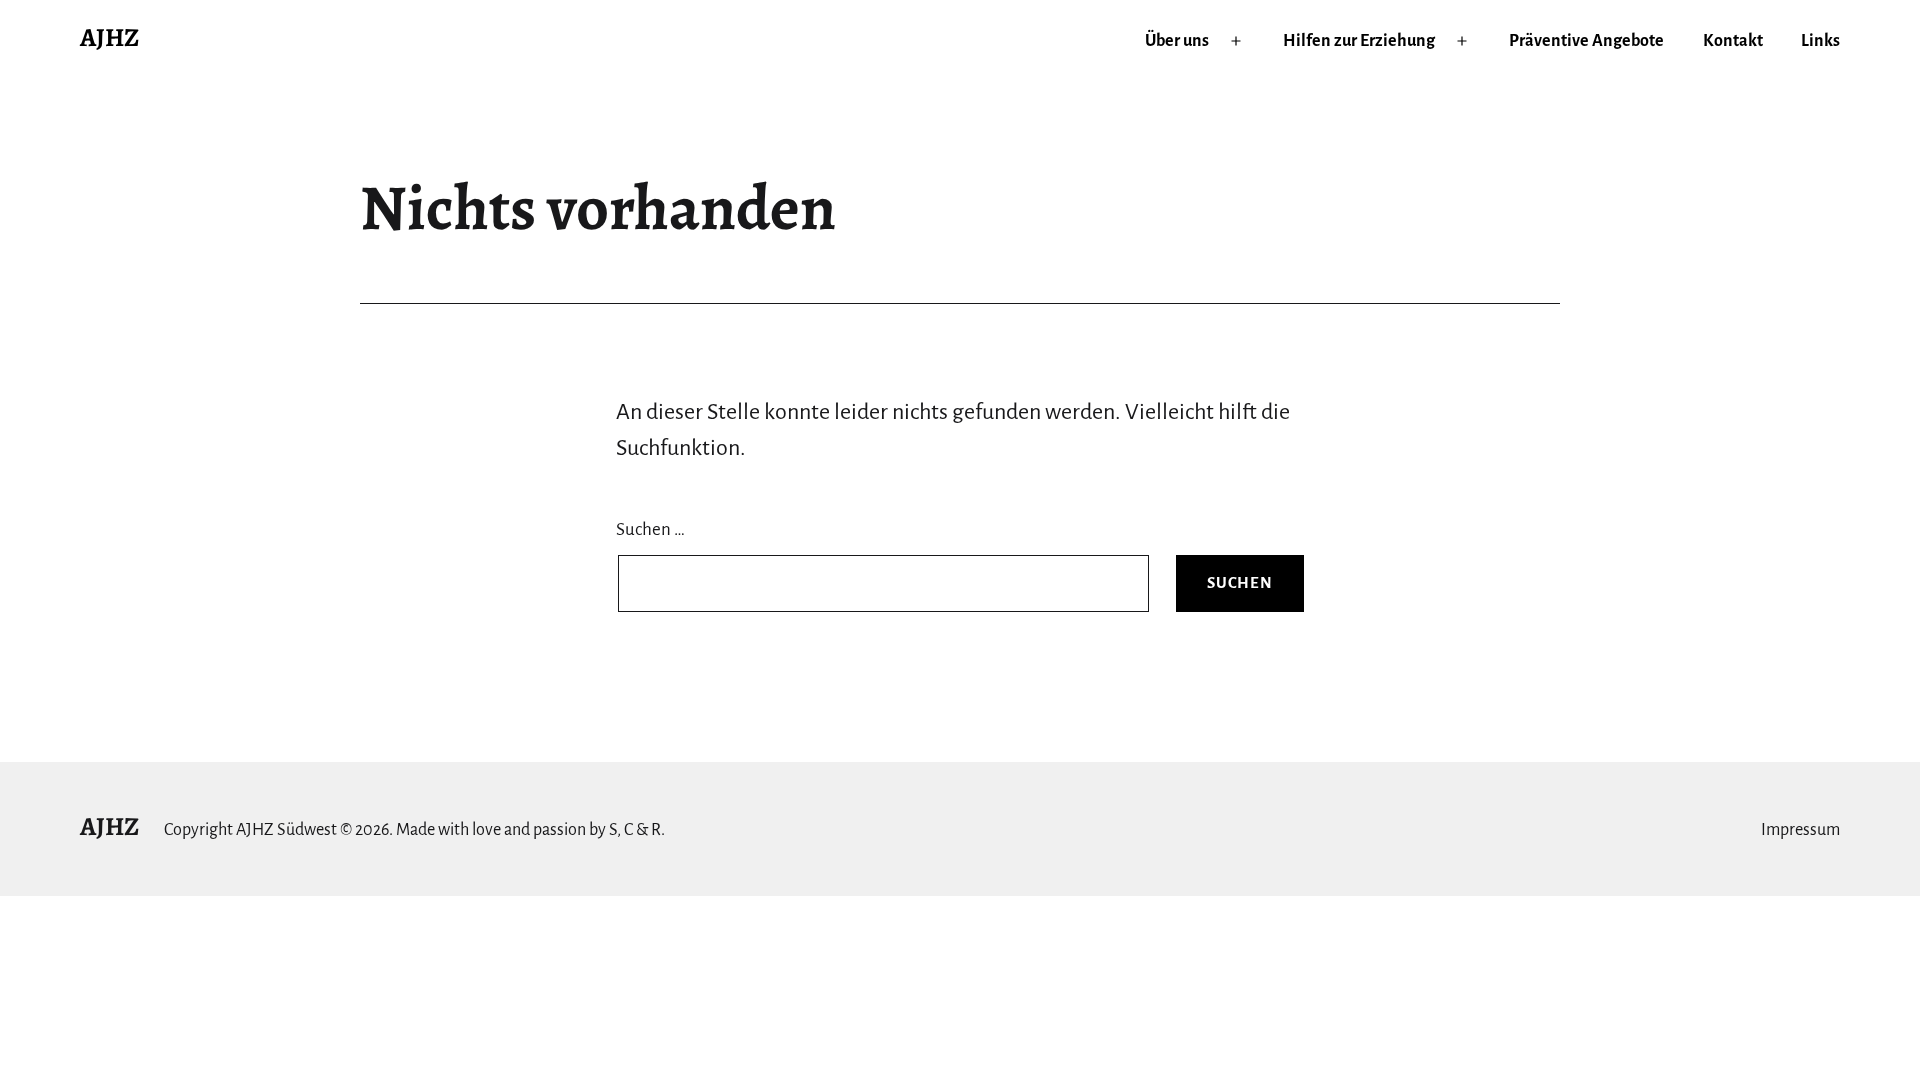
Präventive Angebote (1586, 41)
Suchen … (650, 529)
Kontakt (1733, 41)
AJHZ (109, 37)
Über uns (1177, 41)
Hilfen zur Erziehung (1359, 41)
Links (1820, 41)
